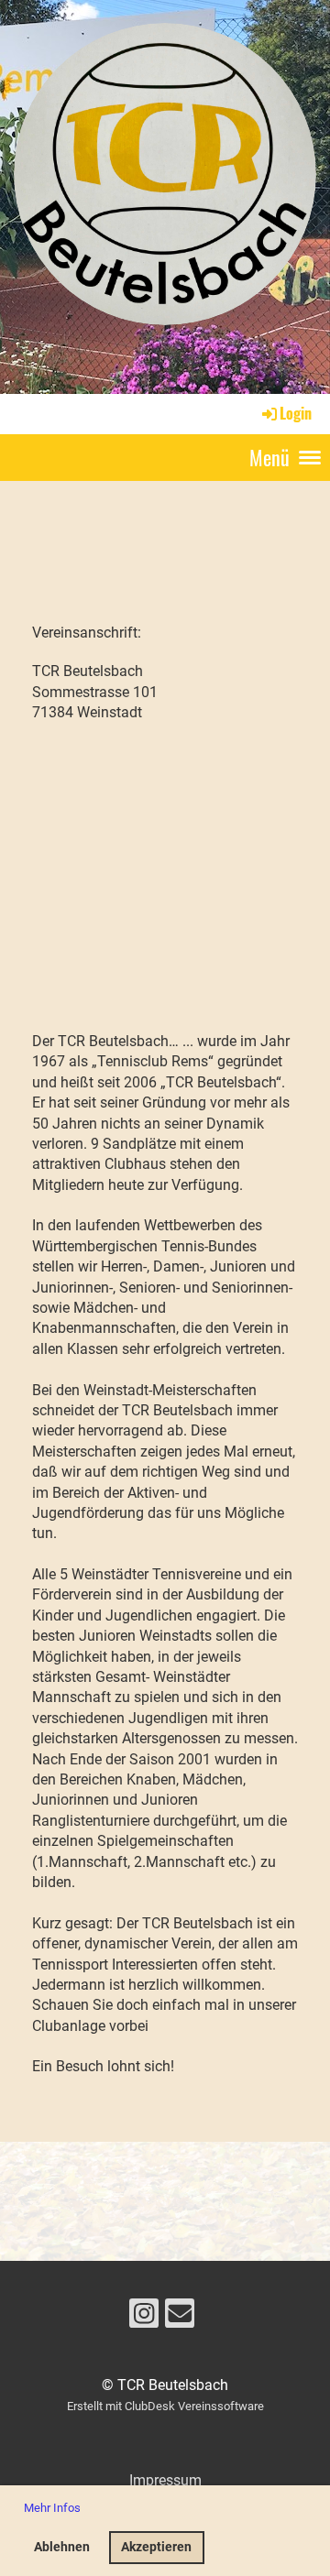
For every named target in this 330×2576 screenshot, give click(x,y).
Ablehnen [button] (62, 2547)
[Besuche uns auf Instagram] (144, 2318)
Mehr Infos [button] (52, 2508)
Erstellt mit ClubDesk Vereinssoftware (165, 2406)
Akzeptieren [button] (156, 2547)
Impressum (165, 2480)
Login (296, 413)
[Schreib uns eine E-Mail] (180, 2318)
